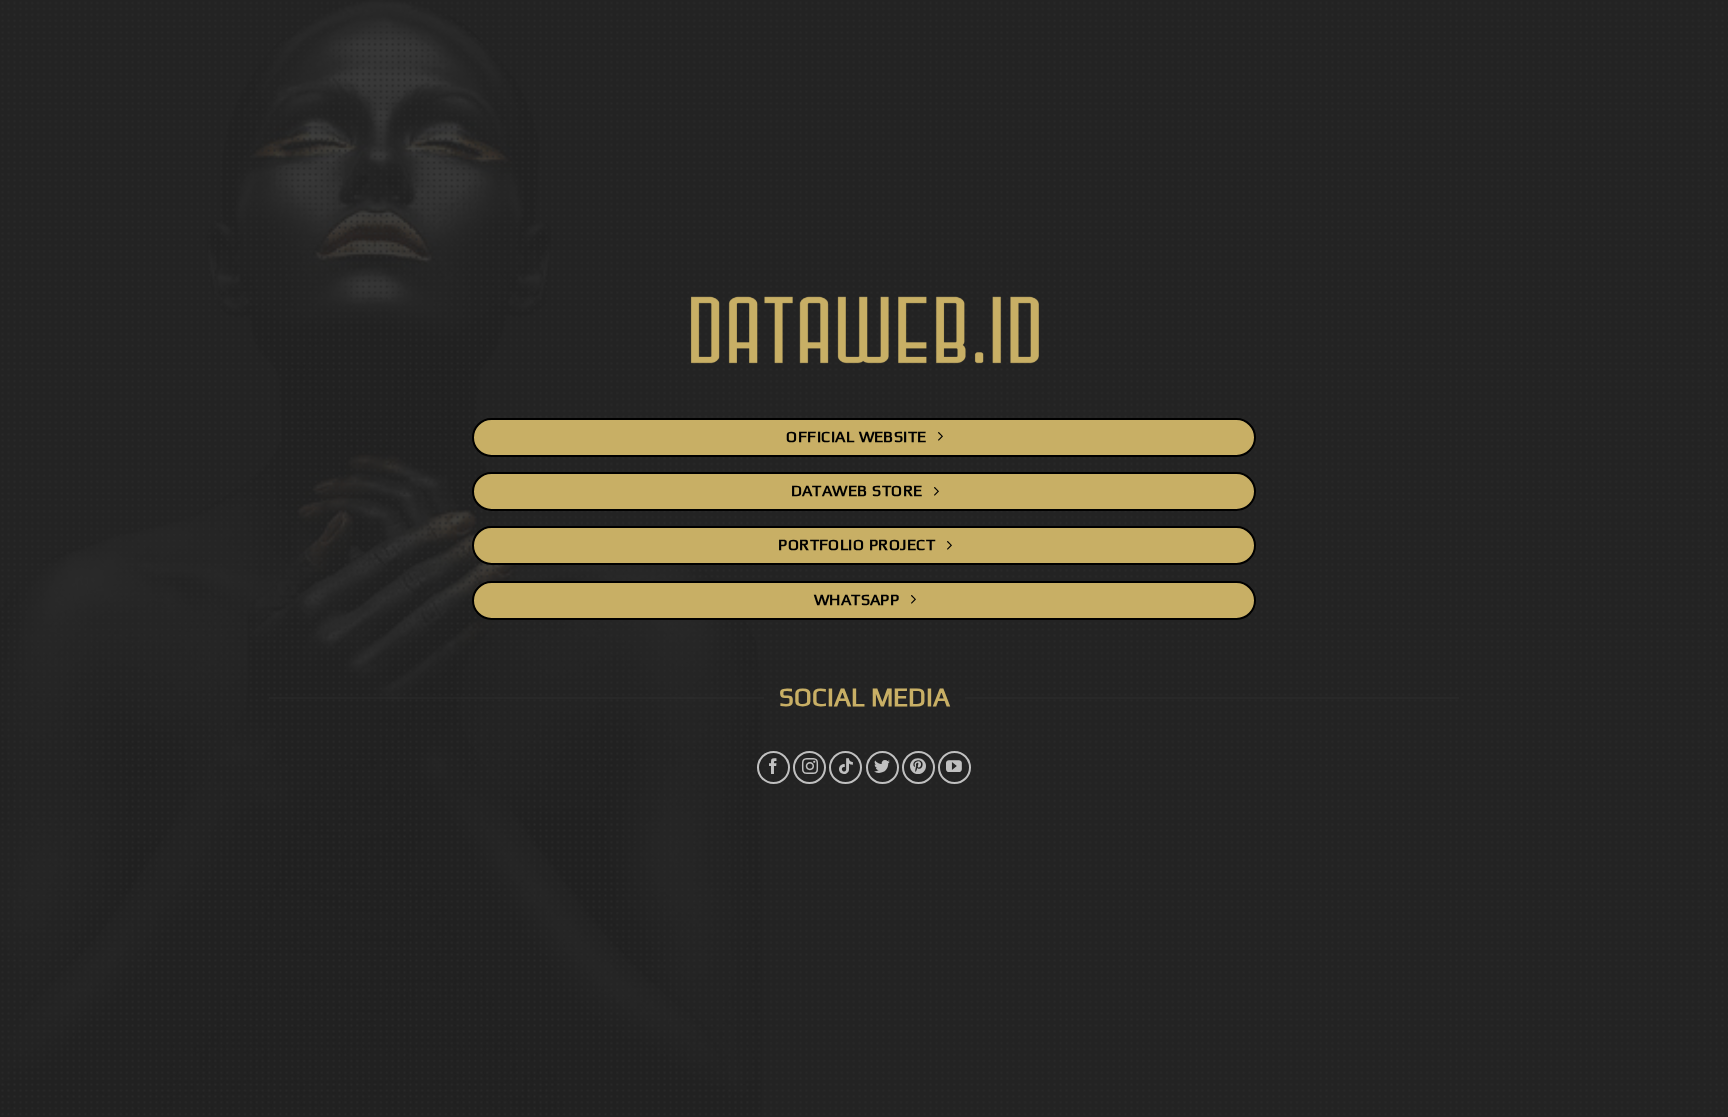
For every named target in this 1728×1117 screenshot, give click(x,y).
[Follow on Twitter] (882, 767)
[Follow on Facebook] (773, 767)
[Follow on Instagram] (809, 767)
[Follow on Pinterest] (918, 767)
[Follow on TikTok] (845, 767)
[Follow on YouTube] (954, 767)
